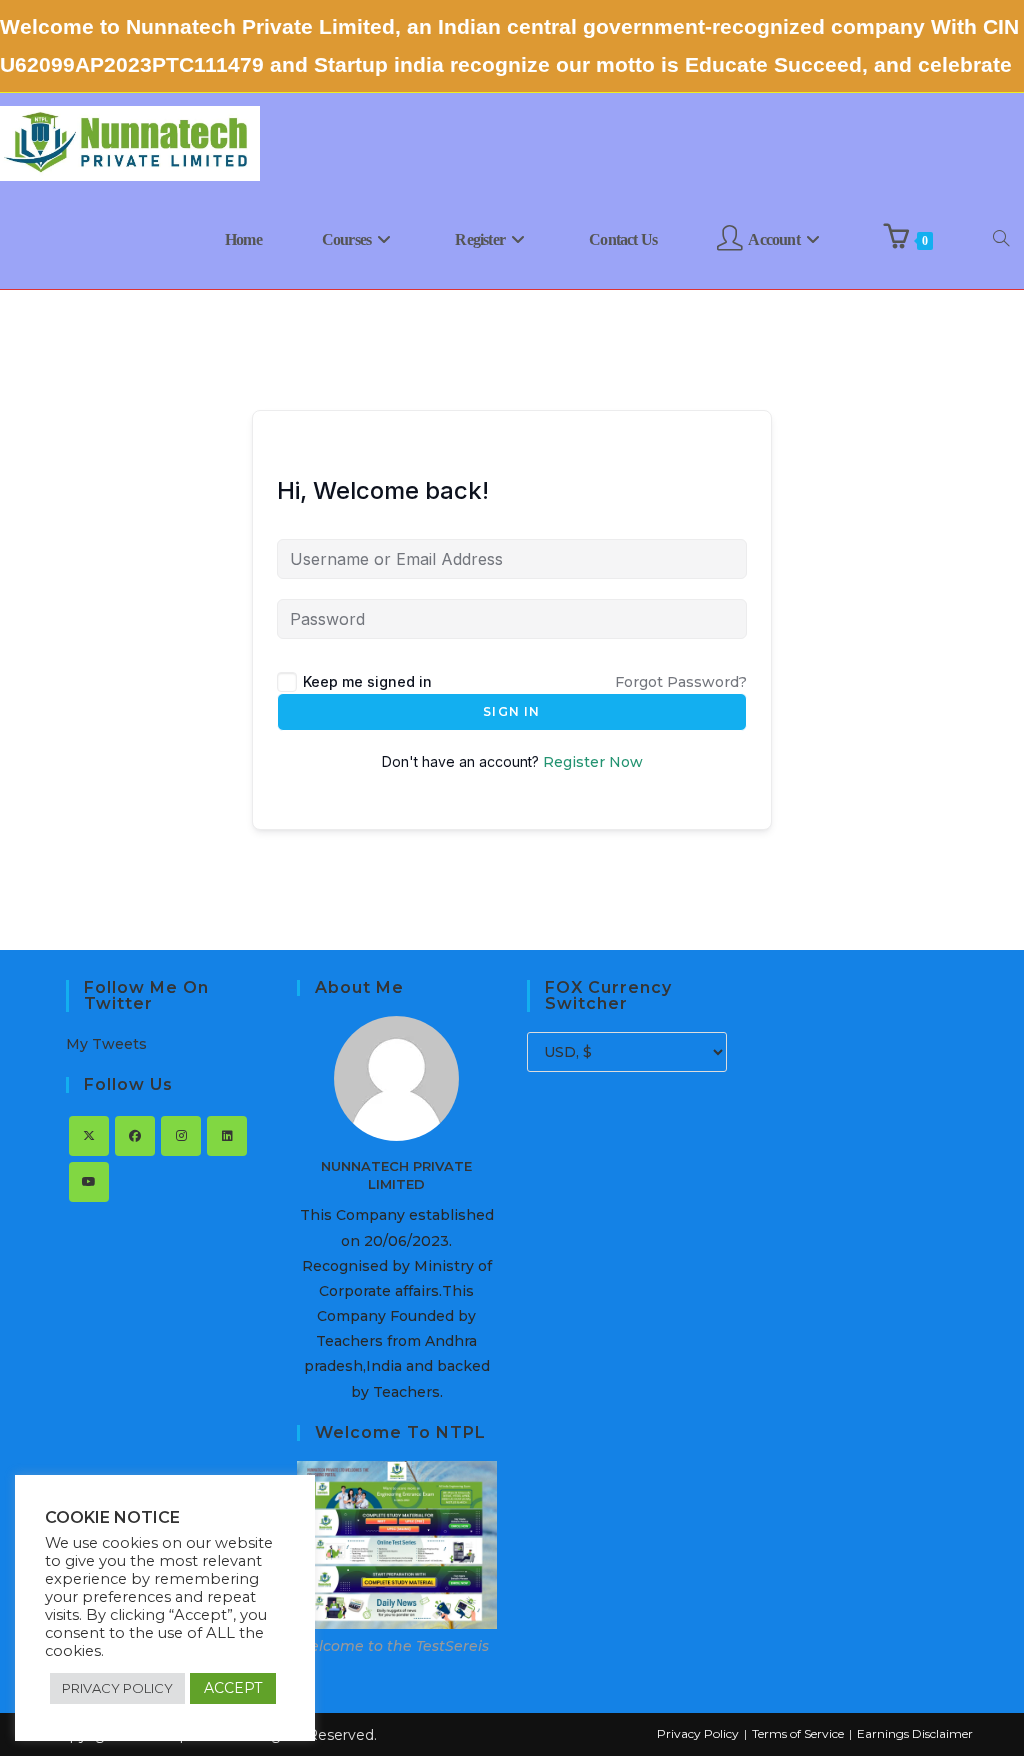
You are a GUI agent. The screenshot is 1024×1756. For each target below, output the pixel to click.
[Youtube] (89, 1182)
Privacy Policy (698, 1733)
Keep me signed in (367, 681)
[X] (89, 1136)
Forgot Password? (681, 682)
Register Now (593, 762)
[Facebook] (135, 1136)
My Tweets (106, 1044)
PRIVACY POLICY (117, 1688)
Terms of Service (798, 1733)
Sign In (511, 711)
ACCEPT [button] (233, 1688)
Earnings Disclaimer (915, 1733)
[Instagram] (181, 1136)
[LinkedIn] (227, 1136)
